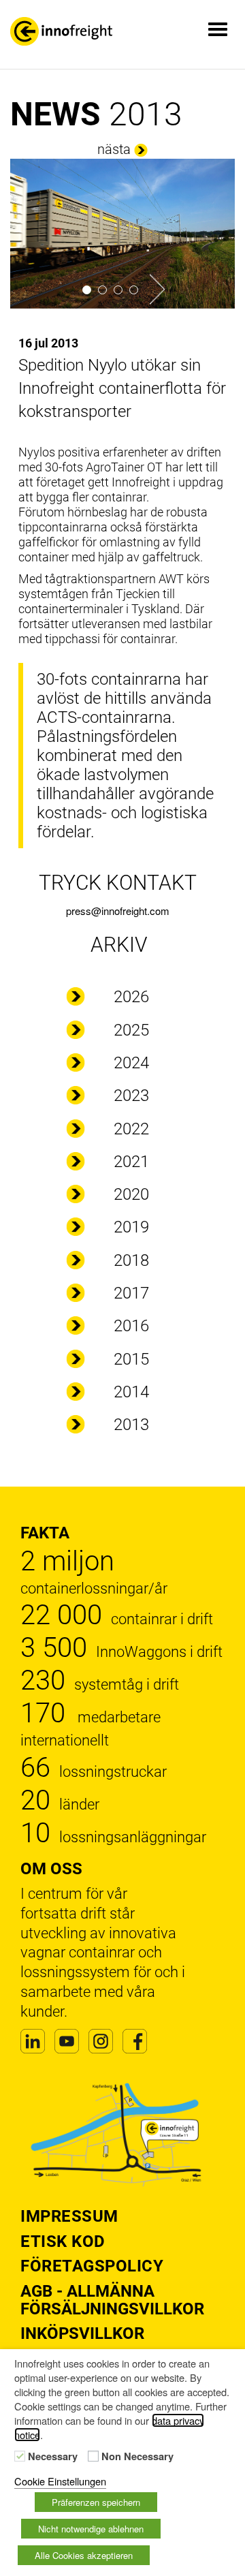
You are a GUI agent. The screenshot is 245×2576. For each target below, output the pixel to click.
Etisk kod (63, 2241)
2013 (131, 1425)
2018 (131, 1260)
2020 (131, 1194)
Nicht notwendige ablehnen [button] (91, 2529)
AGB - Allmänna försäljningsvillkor (112, 2300)
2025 (131, 1030)
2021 (131, 1162)
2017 (131, 1293)
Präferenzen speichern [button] (96, 2502)
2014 (131, 1392)
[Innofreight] (61, 31)
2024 (131, 1063)
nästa (114, 149)
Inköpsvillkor (82, 2333)
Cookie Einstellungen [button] (60, 2481)
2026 (131, 997)
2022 (131, 1129)
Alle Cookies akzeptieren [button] (84, 2555)
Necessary (53, 2457)
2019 (131, 1227)
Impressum (69, 2216)
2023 (131, 1096)
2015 (131, 1359)
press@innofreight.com (118, 911)
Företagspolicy (92, 2266)
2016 (131, 1326)
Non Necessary (137, 2457)
